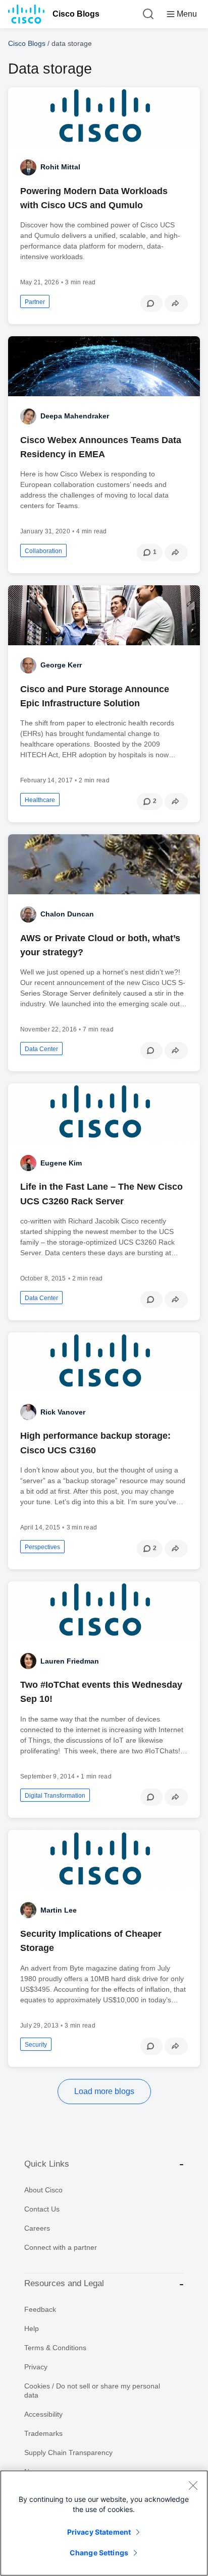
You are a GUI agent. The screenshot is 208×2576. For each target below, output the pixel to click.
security (36, 2045)
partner (35, 302)
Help (32, 2328)
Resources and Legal (64, 2283)
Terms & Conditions (55, 2348)
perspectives (42, 1547)
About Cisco (43, 2190)
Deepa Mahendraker (75, 416)
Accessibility (43, 2414)
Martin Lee (59, 1910)
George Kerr (61, 665)
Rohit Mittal (60, 167)
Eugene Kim (61, 1163)
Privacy (36, 2367)
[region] (104, 2523)
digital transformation (55, 1796)
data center (41, 1049)
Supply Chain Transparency (68, 2452)
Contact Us (42, 2209)
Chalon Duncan (67, 914)
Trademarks (43, 2433)
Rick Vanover (63, 1412)
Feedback (40, 2309)
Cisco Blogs (76, 14)
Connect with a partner (61, 2247)
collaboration (43, 551)
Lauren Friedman (70, 1661)
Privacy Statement (99, 2532)
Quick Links (47, 2164)
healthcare (40, 800)
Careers (37, 2228)
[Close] (193, 2485)
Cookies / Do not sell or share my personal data (92, 2390)
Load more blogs (104, 2091)
